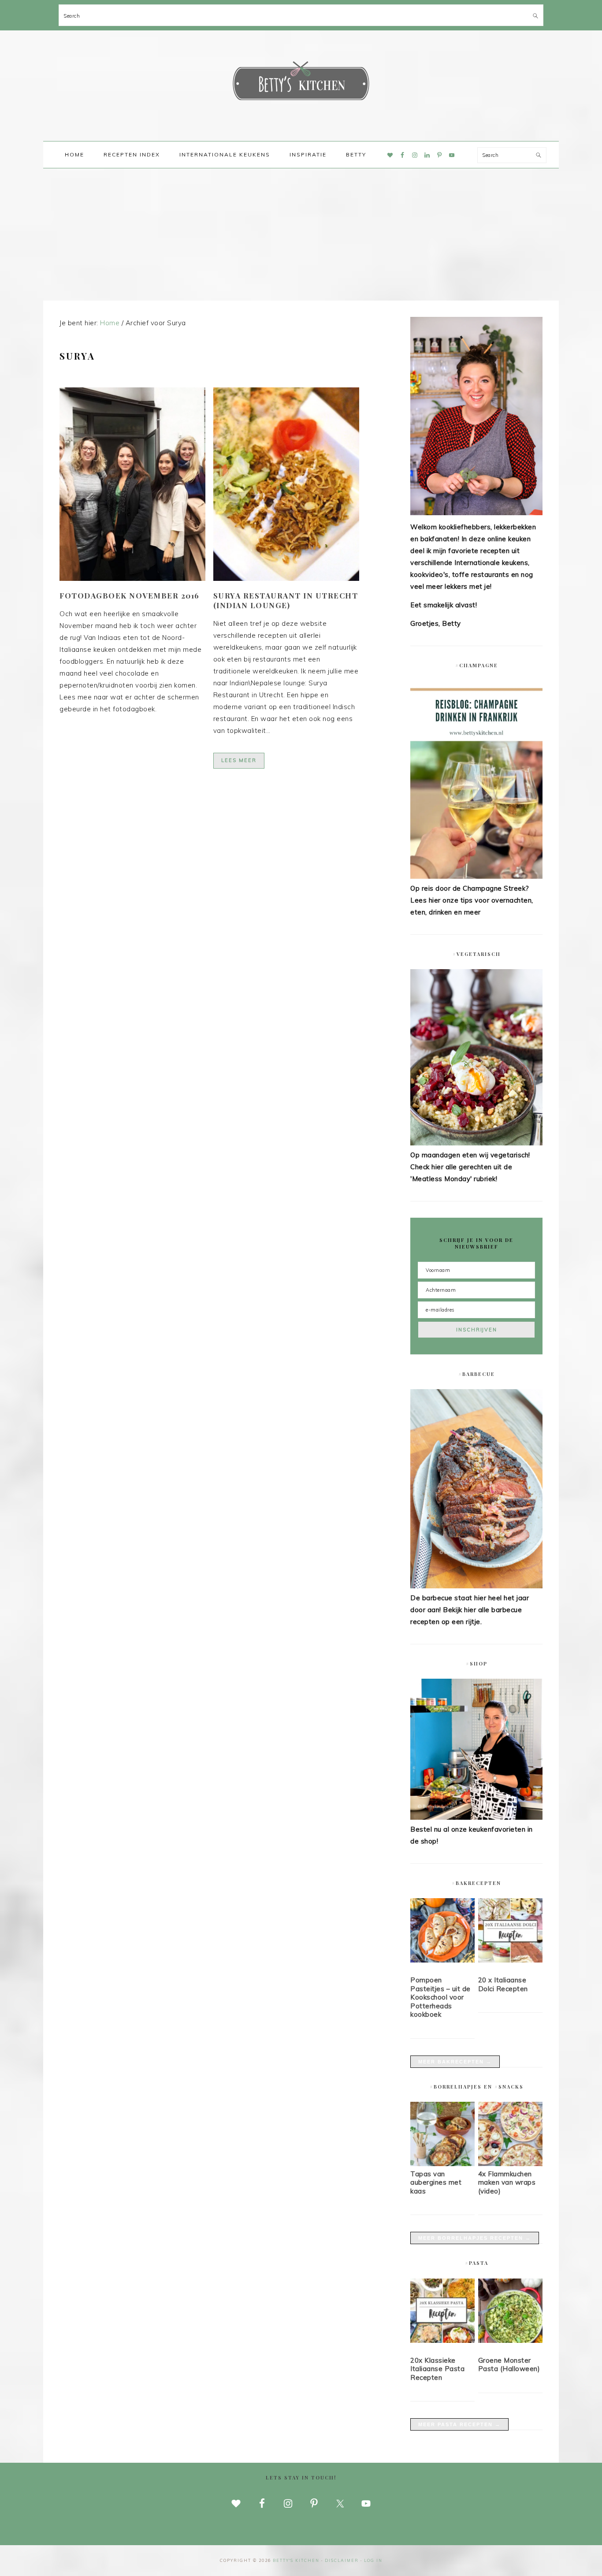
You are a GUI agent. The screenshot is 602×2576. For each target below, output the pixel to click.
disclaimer (342, 2560)
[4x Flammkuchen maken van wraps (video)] (510, 2164)
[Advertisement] (301, 234)
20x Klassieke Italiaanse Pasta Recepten (437, 2369)
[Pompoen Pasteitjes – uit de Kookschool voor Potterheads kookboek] (442, 1932)
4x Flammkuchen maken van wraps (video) (507, 2182)
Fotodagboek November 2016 (130, 595)
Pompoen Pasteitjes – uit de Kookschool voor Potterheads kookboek (440, 1997)
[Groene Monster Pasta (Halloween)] (510, 2312)
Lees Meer (239, 760)
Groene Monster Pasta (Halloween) (509, 2365)
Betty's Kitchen (301, 83)
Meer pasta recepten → (459, 2424)
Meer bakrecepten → (455, 2062)
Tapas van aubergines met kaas (436, 2182)
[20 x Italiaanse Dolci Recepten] (510, 1932)
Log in (373, 2560)
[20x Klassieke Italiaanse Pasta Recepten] (442, 2312)
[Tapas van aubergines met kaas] (442, 2164)
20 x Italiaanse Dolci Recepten (503, 1984)
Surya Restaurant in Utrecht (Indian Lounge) (286, 600)
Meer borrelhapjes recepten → (475, 2238)
